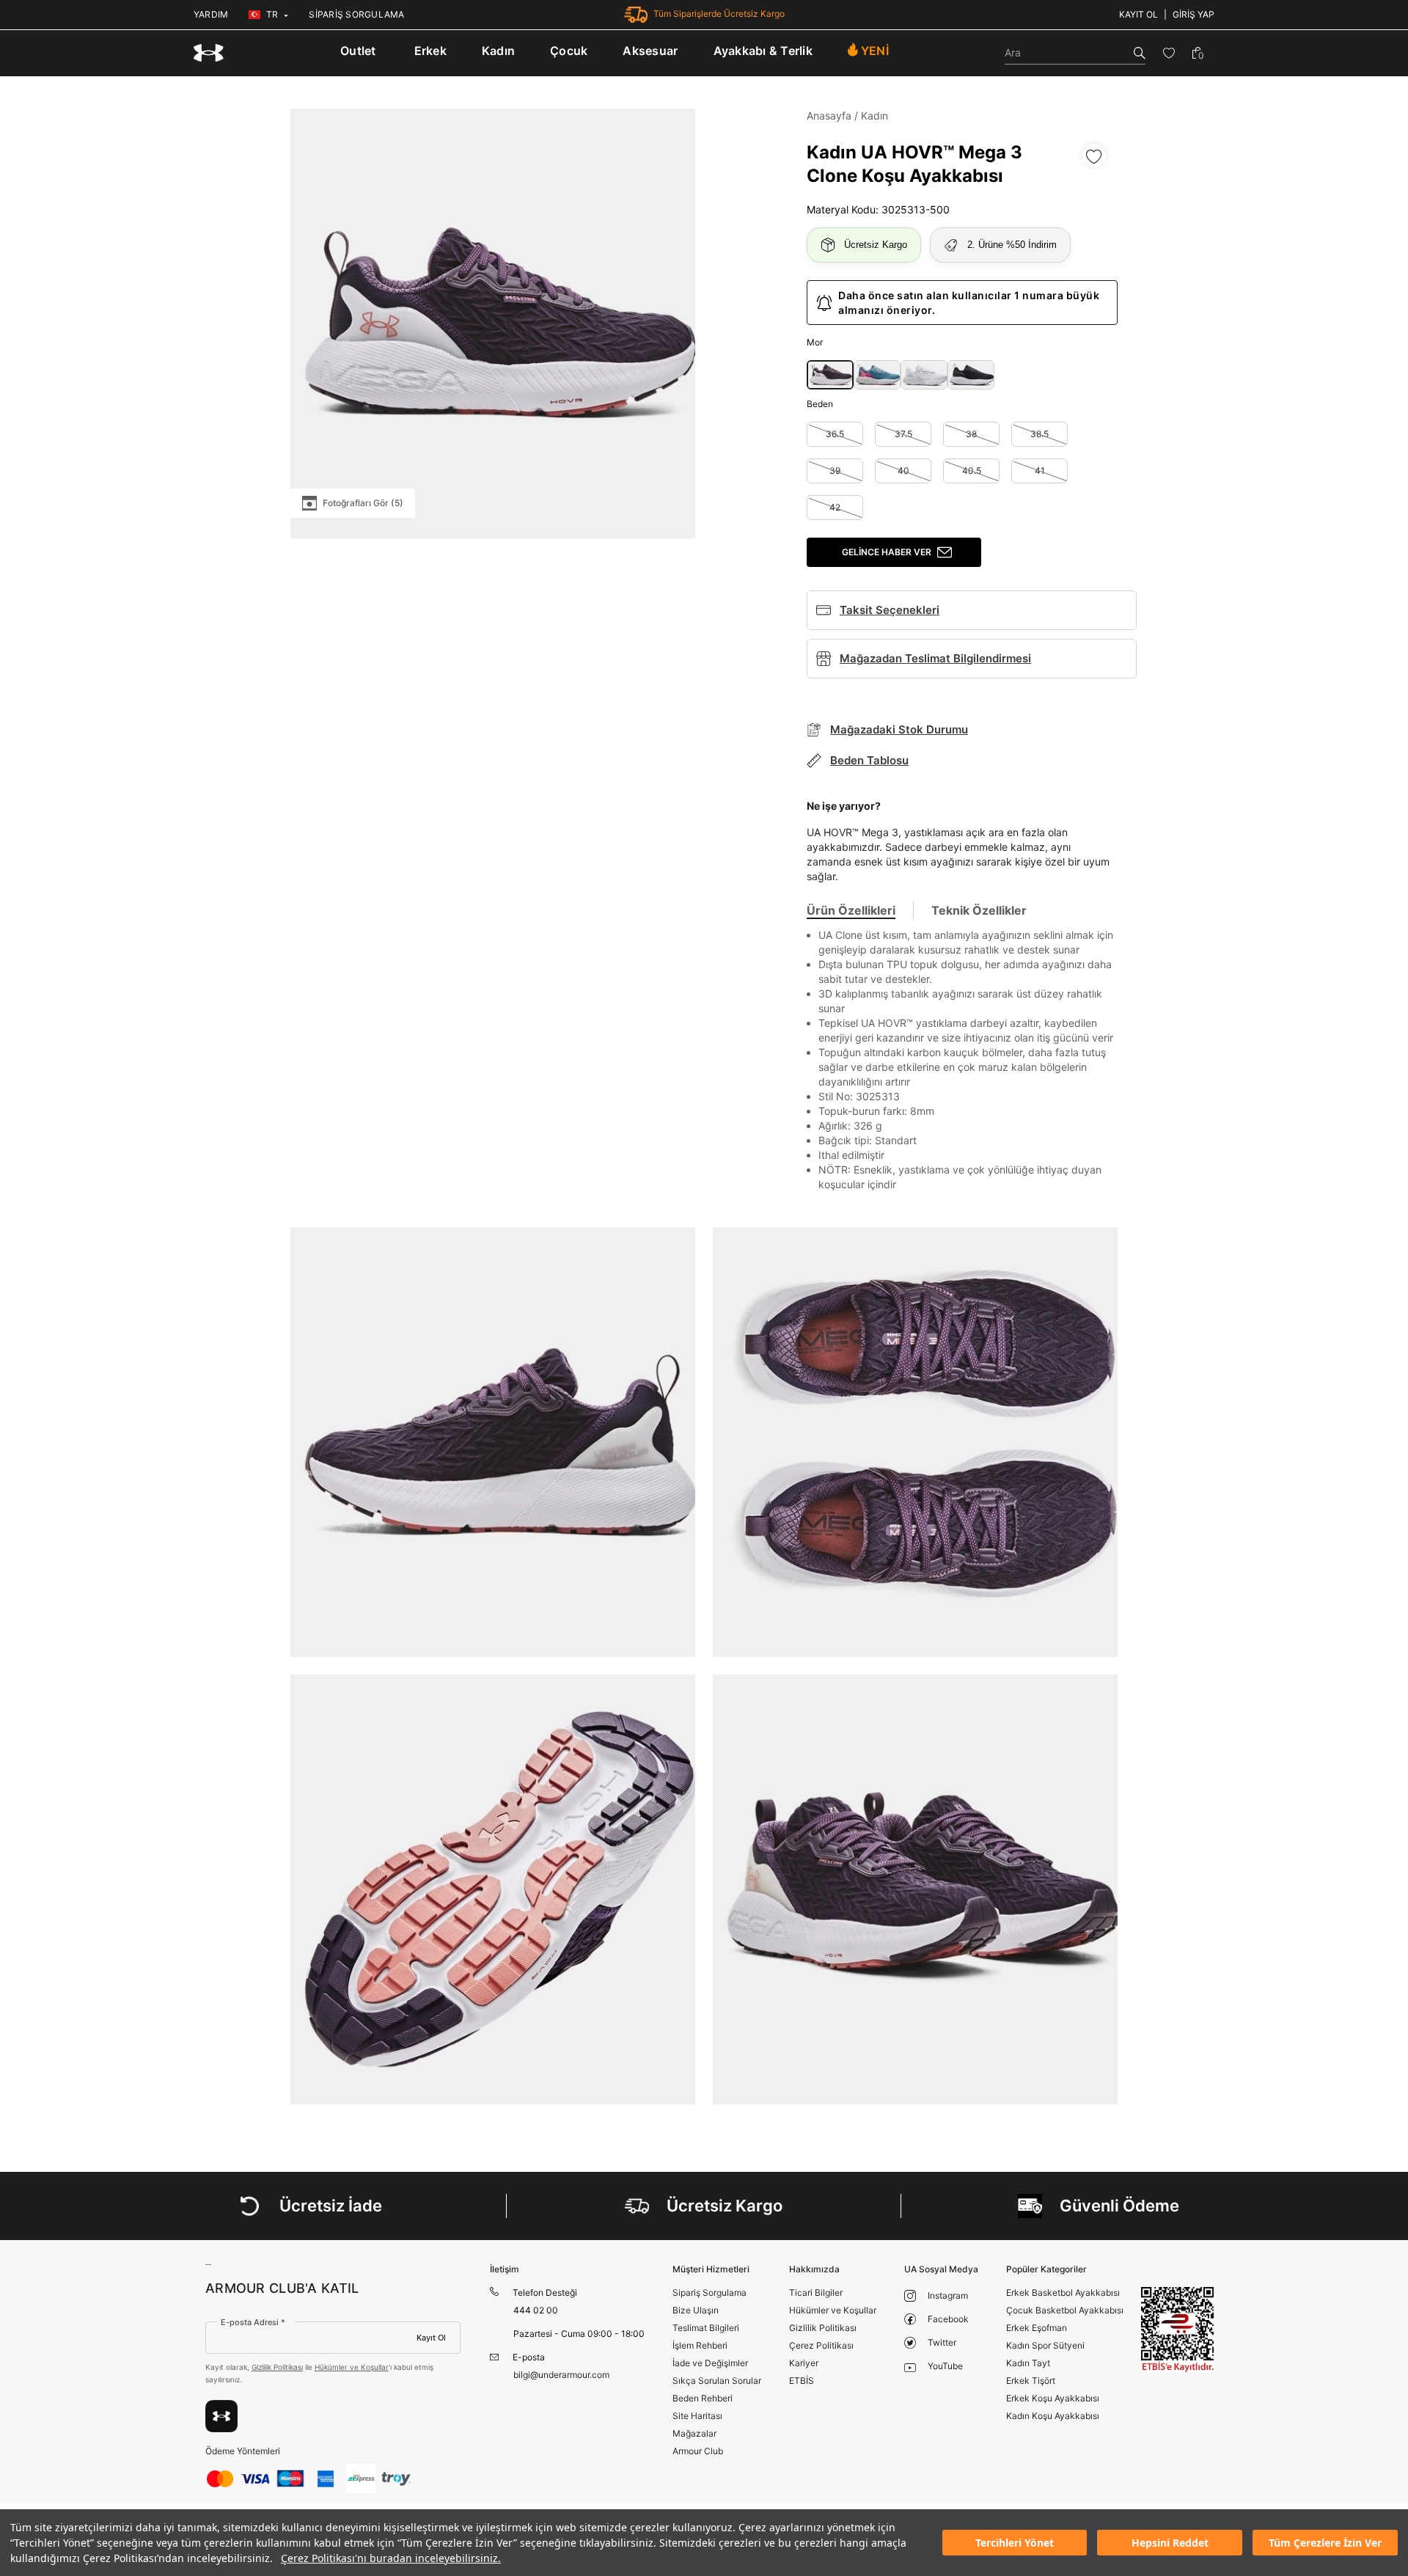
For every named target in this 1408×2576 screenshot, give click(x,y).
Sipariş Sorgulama (709, 2293)
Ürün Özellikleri (851, 910)
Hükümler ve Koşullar (352, 2367)
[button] (830, 375)
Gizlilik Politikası (277, 2367)
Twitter (942, 2342)
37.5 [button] (903, 434)
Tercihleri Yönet (1015, 2543)
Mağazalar (694, 2433)
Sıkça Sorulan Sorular (717, 2381)
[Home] (209, 53)
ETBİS (802, 2381)
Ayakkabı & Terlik (763, 51)
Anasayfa (829, 116)
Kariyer (804, 2363)
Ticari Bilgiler (816, 2293)
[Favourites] (1169, 53)
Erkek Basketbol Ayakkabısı (1063, 2293)
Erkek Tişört (1031, 2381)
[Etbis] (1178, 2329)
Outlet (358, 51)
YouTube (945, 2366)
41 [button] (1040, 471)
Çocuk (569, 51)
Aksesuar (650, 51)
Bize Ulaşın (696, 2310)
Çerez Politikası (821, 2345)
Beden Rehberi (703, 2398)
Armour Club (698, 2451)
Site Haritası (697, 2416)
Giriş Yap (1193, 14)
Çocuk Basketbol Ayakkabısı (1065, 2310)
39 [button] (835, 471)
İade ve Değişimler (710, 2363)
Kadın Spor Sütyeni (1045, 2345)
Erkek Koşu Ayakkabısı (1053, 2398)
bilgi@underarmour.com (561, 2375)
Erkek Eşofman (1037, 2328)
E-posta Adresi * (253, 2322)
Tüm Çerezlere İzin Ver (1325, 2543)
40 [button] (903, 471)
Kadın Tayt (1028, 2363)
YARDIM (211, 14)
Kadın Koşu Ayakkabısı (1053, 2416)
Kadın (498, 51)
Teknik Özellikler (979, 910)
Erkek (430, 51)
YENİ (875, 51)
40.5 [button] (972, 471)
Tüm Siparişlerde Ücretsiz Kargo (719, 14)
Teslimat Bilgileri (706, 2328)
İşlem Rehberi (700, 2345)
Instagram (948, 2295)
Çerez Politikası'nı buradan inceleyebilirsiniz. (391, 2558)
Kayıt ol (1138, 14)
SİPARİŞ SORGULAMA (356, 14)
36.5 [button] (835, 434)
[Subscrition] (221, 2416)
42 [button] (835, 507)
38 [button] (971, 434)
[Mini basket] (1198, 53)
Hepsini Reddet (1170, 2543)
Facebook (948, 2319)
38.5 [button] (1039, 434)
